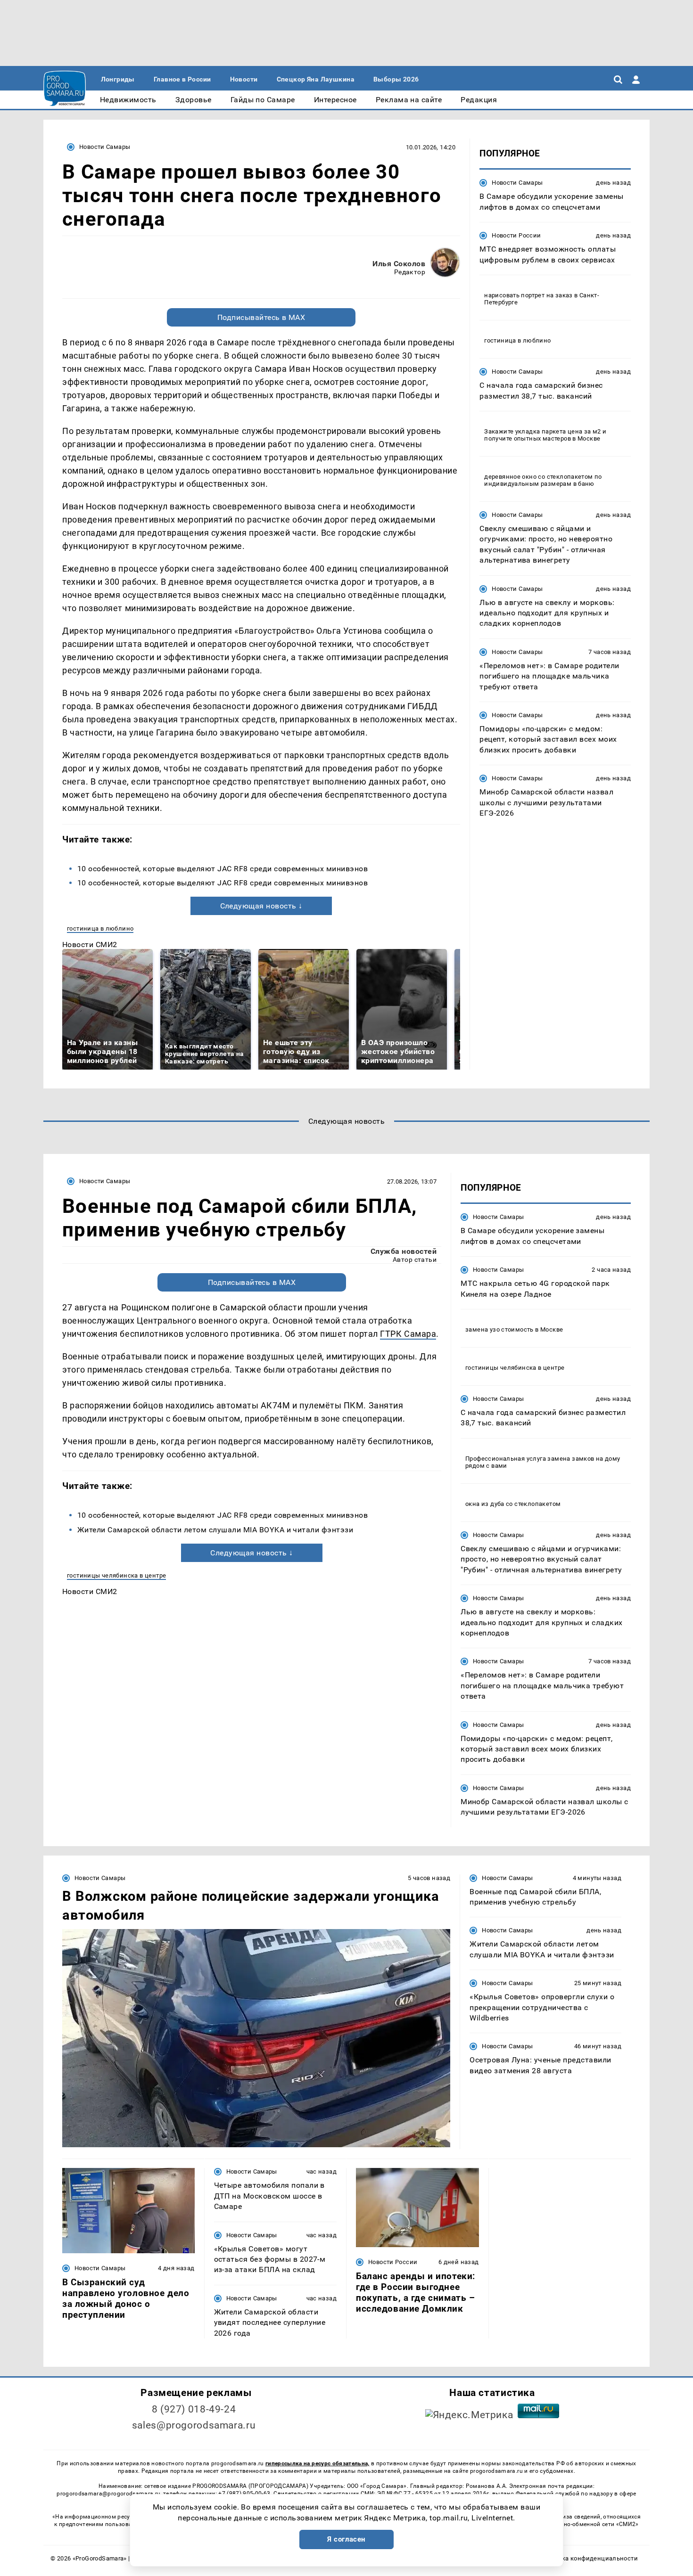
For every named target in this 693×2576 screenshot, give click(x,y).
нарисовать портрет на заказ (528, 295)
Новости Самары (105, 147)
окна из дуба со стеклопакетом (513, 1504)
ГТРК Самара (408, 1334)
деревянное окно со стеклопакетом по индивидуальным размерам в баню (543, 480)
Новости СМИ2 (90, 945)
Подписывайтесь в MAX (261, 317)
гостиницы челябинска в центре (116, 1575)
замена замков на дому (584, 1459)
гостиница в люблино (100, 928)
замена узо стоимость (499, 1329)
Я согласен (346, 2539)
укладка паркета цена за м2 (558, 431)
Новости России (516, 235)
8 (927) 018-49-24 (194, 2409)
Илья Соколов (399, 264)
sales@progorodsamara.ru (194, 2425)
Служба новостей (404, 1251)
